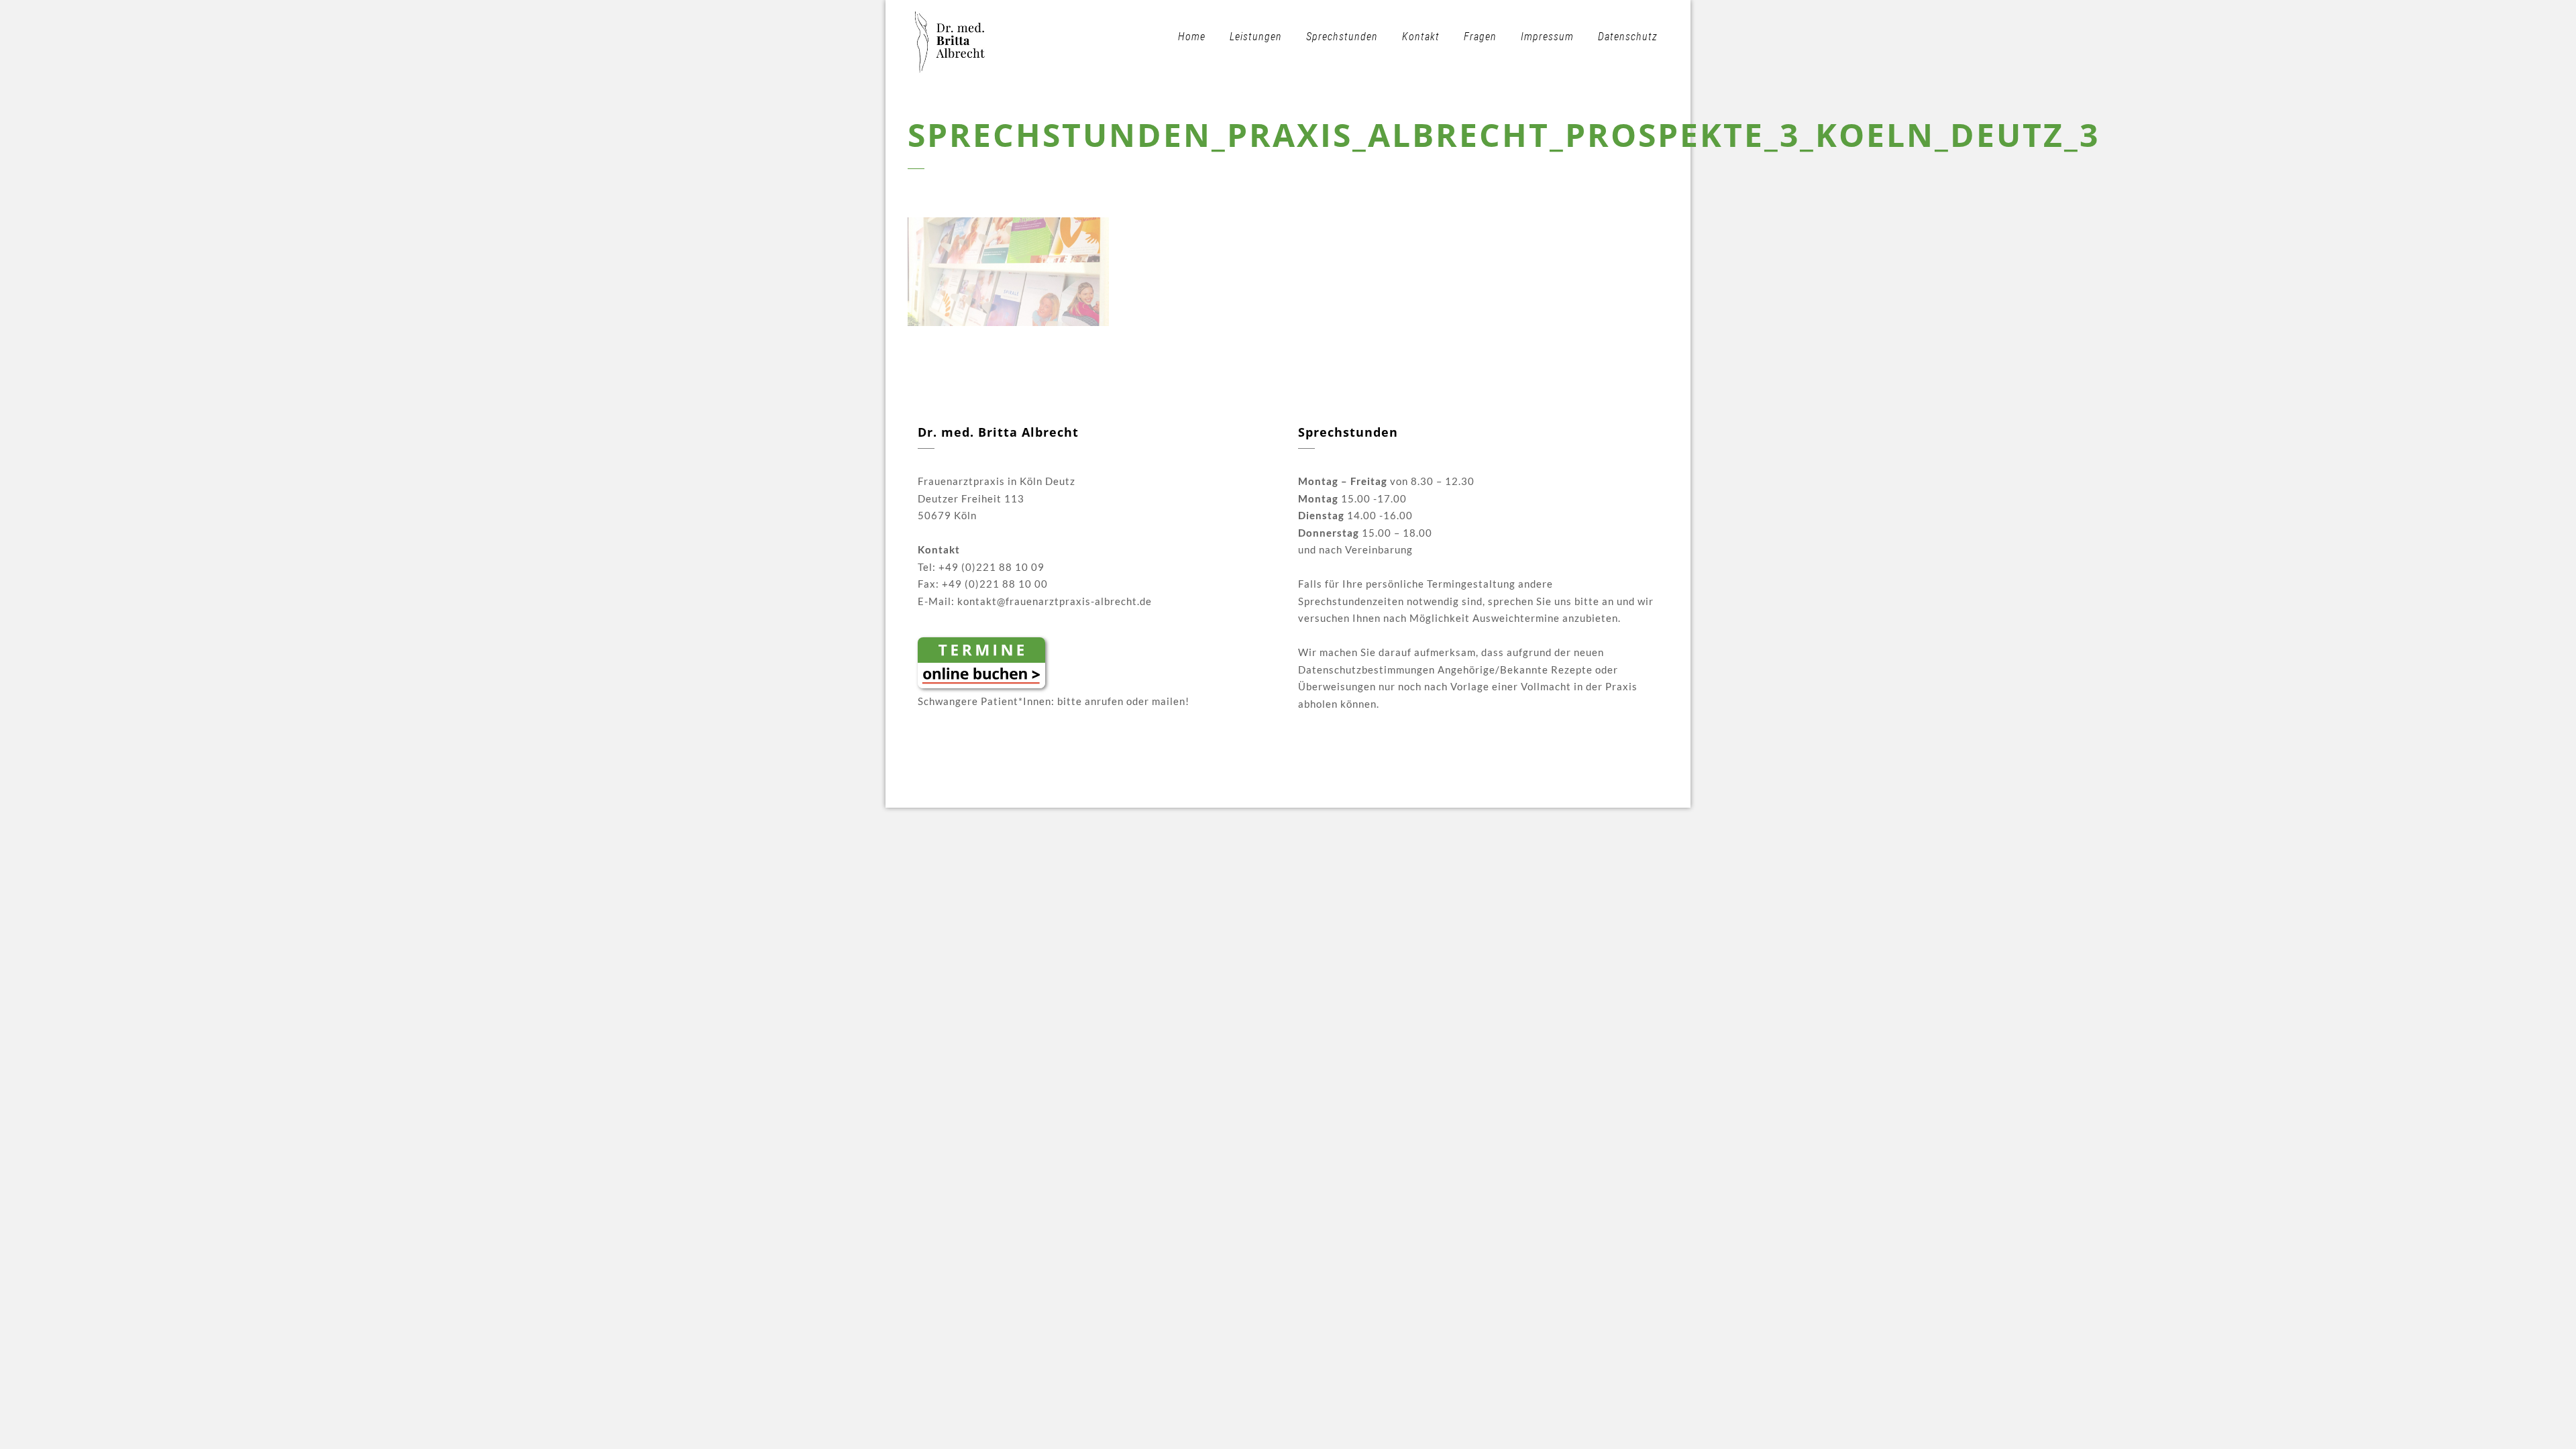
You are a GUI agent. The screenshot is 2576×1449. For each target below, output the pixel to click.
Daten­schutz (1355, 786)
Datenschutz (1628, 37)
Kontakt (1421, 37)
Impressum (1547, 37)
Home (1192, 37)
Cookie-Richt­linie (1439, 786)
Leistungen (1256, 37)
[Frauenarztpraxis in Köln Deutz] (951, 37)
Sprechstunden (1342, 37)
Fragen (1480, 37)
